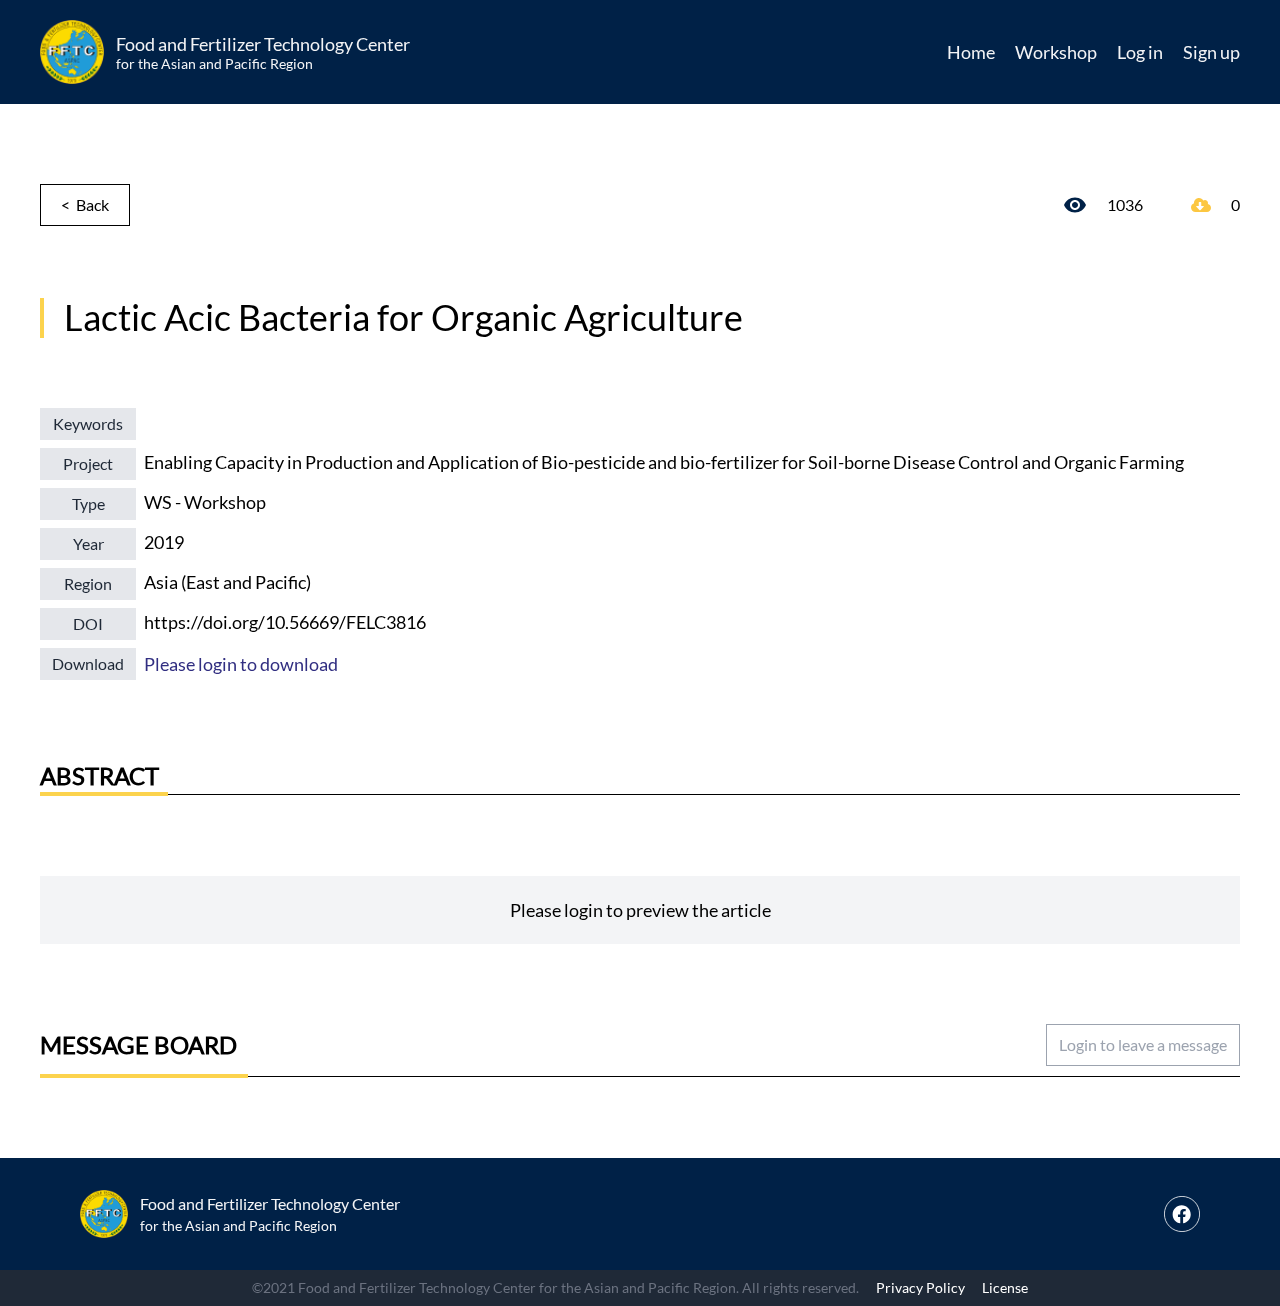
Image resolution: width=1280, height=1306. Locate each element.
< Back (85, 204)
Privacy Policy (920, 1287)
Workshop (1056, 52)
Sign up (1211, 52)
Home (971, 52)
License (1005, 1287)
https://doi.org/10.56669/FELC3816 (285, 622)
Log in (1140, 52)
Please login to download (241, 664)
